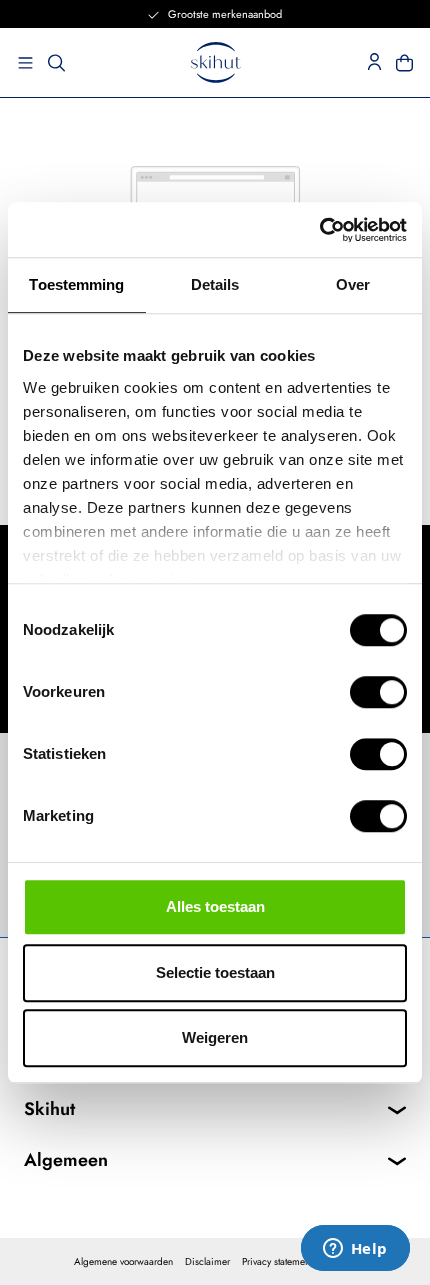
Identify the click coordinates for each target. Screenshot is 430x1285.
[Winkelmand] (410, 63)
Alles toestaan (215, 906)
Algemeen (66, 1160)
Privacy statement (277, 1261)
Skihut (49, 1109)
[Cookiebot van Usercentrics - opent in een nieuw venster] (319, 230)
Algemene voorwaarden (123, 1261)
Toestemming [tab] (76, 284)
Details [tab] (215, 284)
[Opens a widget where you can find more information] (355, 1250)
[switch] (378, 692)
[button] (19, 63)
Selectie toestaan (215, 972)
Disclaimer (207, 1261)
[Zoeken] (56, 63)
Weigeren (215, 1037)
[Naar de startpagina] (216, 62)
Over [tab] (353, 284)
